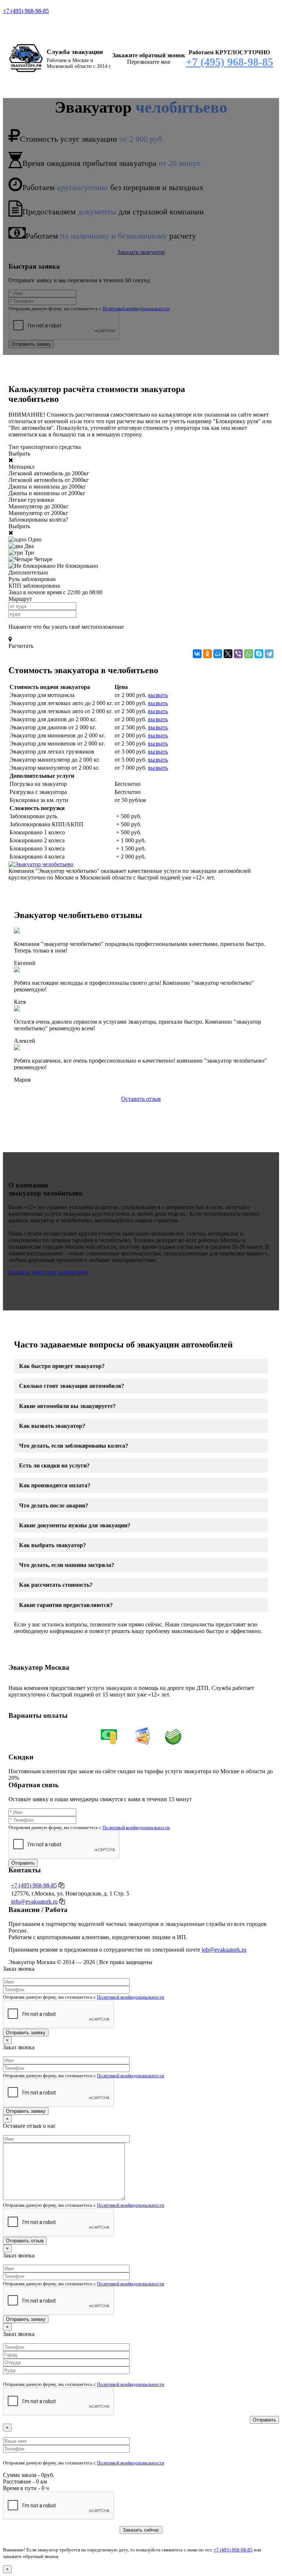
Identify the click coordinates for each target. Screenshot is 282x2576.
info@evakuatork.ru (34, 1902)
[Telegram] (269, 654)
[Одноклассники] (207, 654)
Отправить (23, 1863)
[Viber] (238, 654)
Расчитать (21, 646)
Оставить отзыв (141, 1099)
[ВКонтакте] (197, 654)
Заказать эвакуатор (141, 252)
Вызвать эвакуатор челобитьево (48, 1272)
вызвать (158, 695)
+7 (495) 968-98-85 (26, 11)
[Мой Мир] (218, 654)
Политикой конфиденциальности (136, 309)
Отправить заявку (31, 344)
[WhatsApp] (249, 654)
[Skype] (259, 654)
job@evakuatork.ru (224, 1950)
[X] (228, 654)
